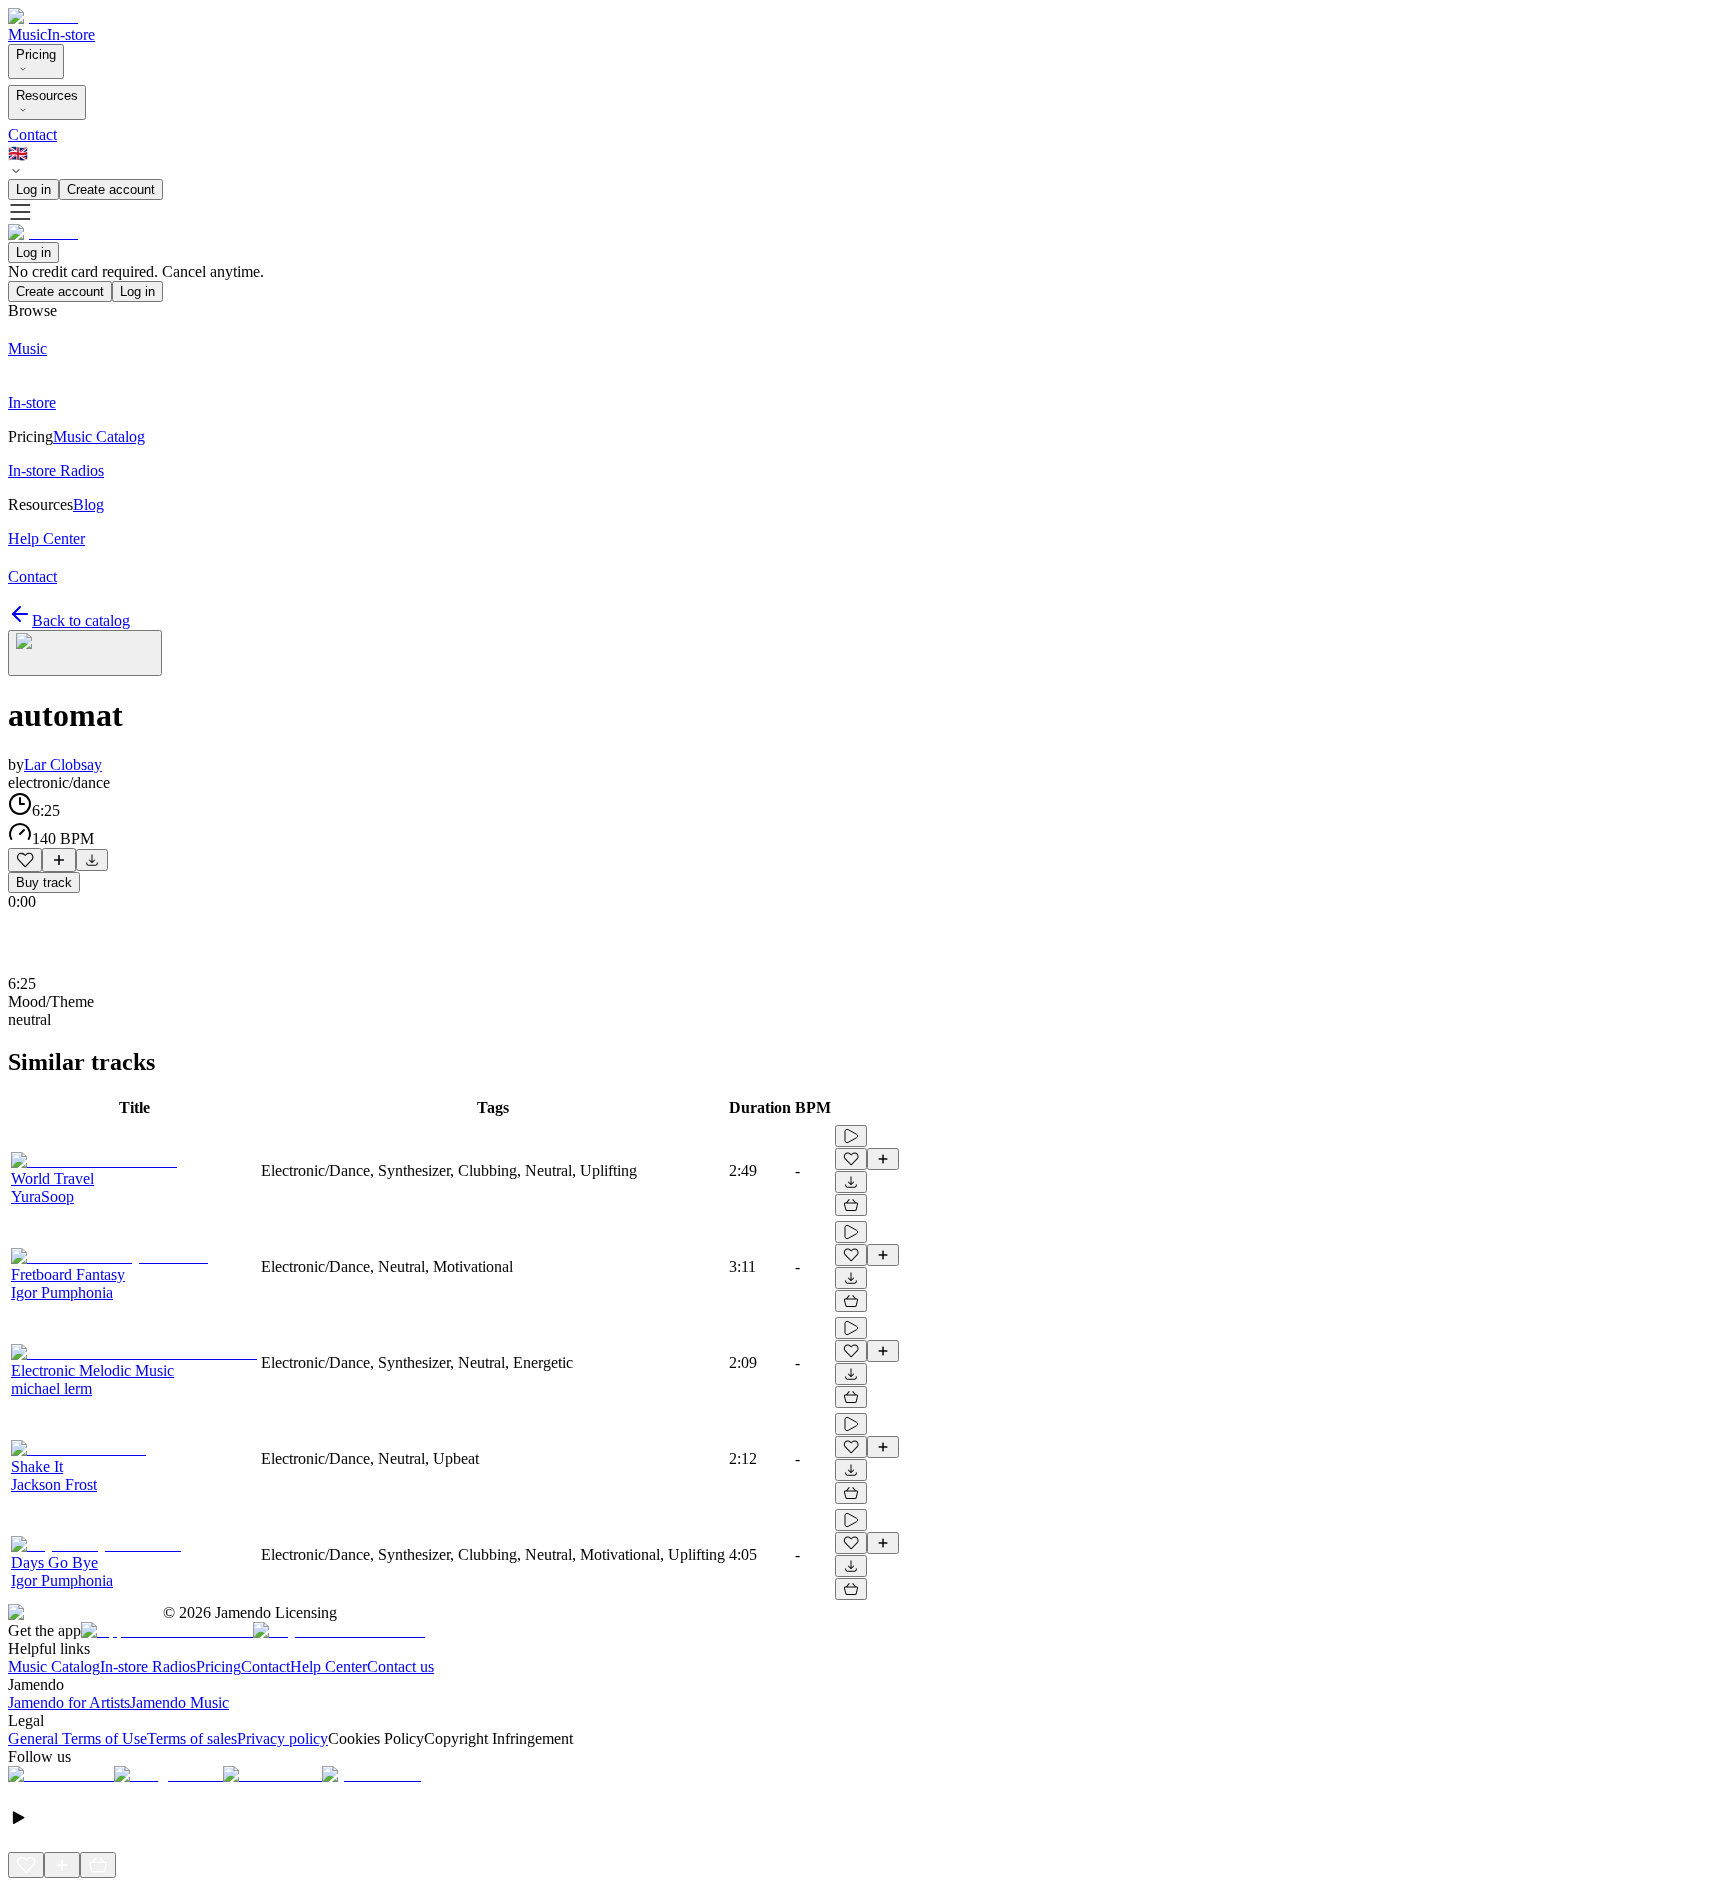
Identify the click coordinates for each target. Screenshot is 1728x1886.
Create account (111, 189)
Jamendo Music (179, 1702)
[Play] (85, 653)
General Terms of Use (77, 1738)
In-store (71, 34)
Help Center (328, 1666)
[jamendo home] (43, 16)
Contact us (400, 1666)
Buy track (44, 882)
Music (27, 34)
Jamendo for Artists (69, 1702)
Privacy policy (282, 1738)
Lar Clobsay (63, 764)
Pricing (36, 54)
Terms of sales (192, 1738)
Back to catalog (81, 620)
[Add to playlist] (59, 860)
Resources (47, 95)
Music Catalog (54, 1666)
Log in (33, 189)
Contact (32, 134)
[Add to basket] (851, 1205)
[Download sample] (92, 860)
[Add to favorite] (25, 860)
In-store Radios (148, 1666)
